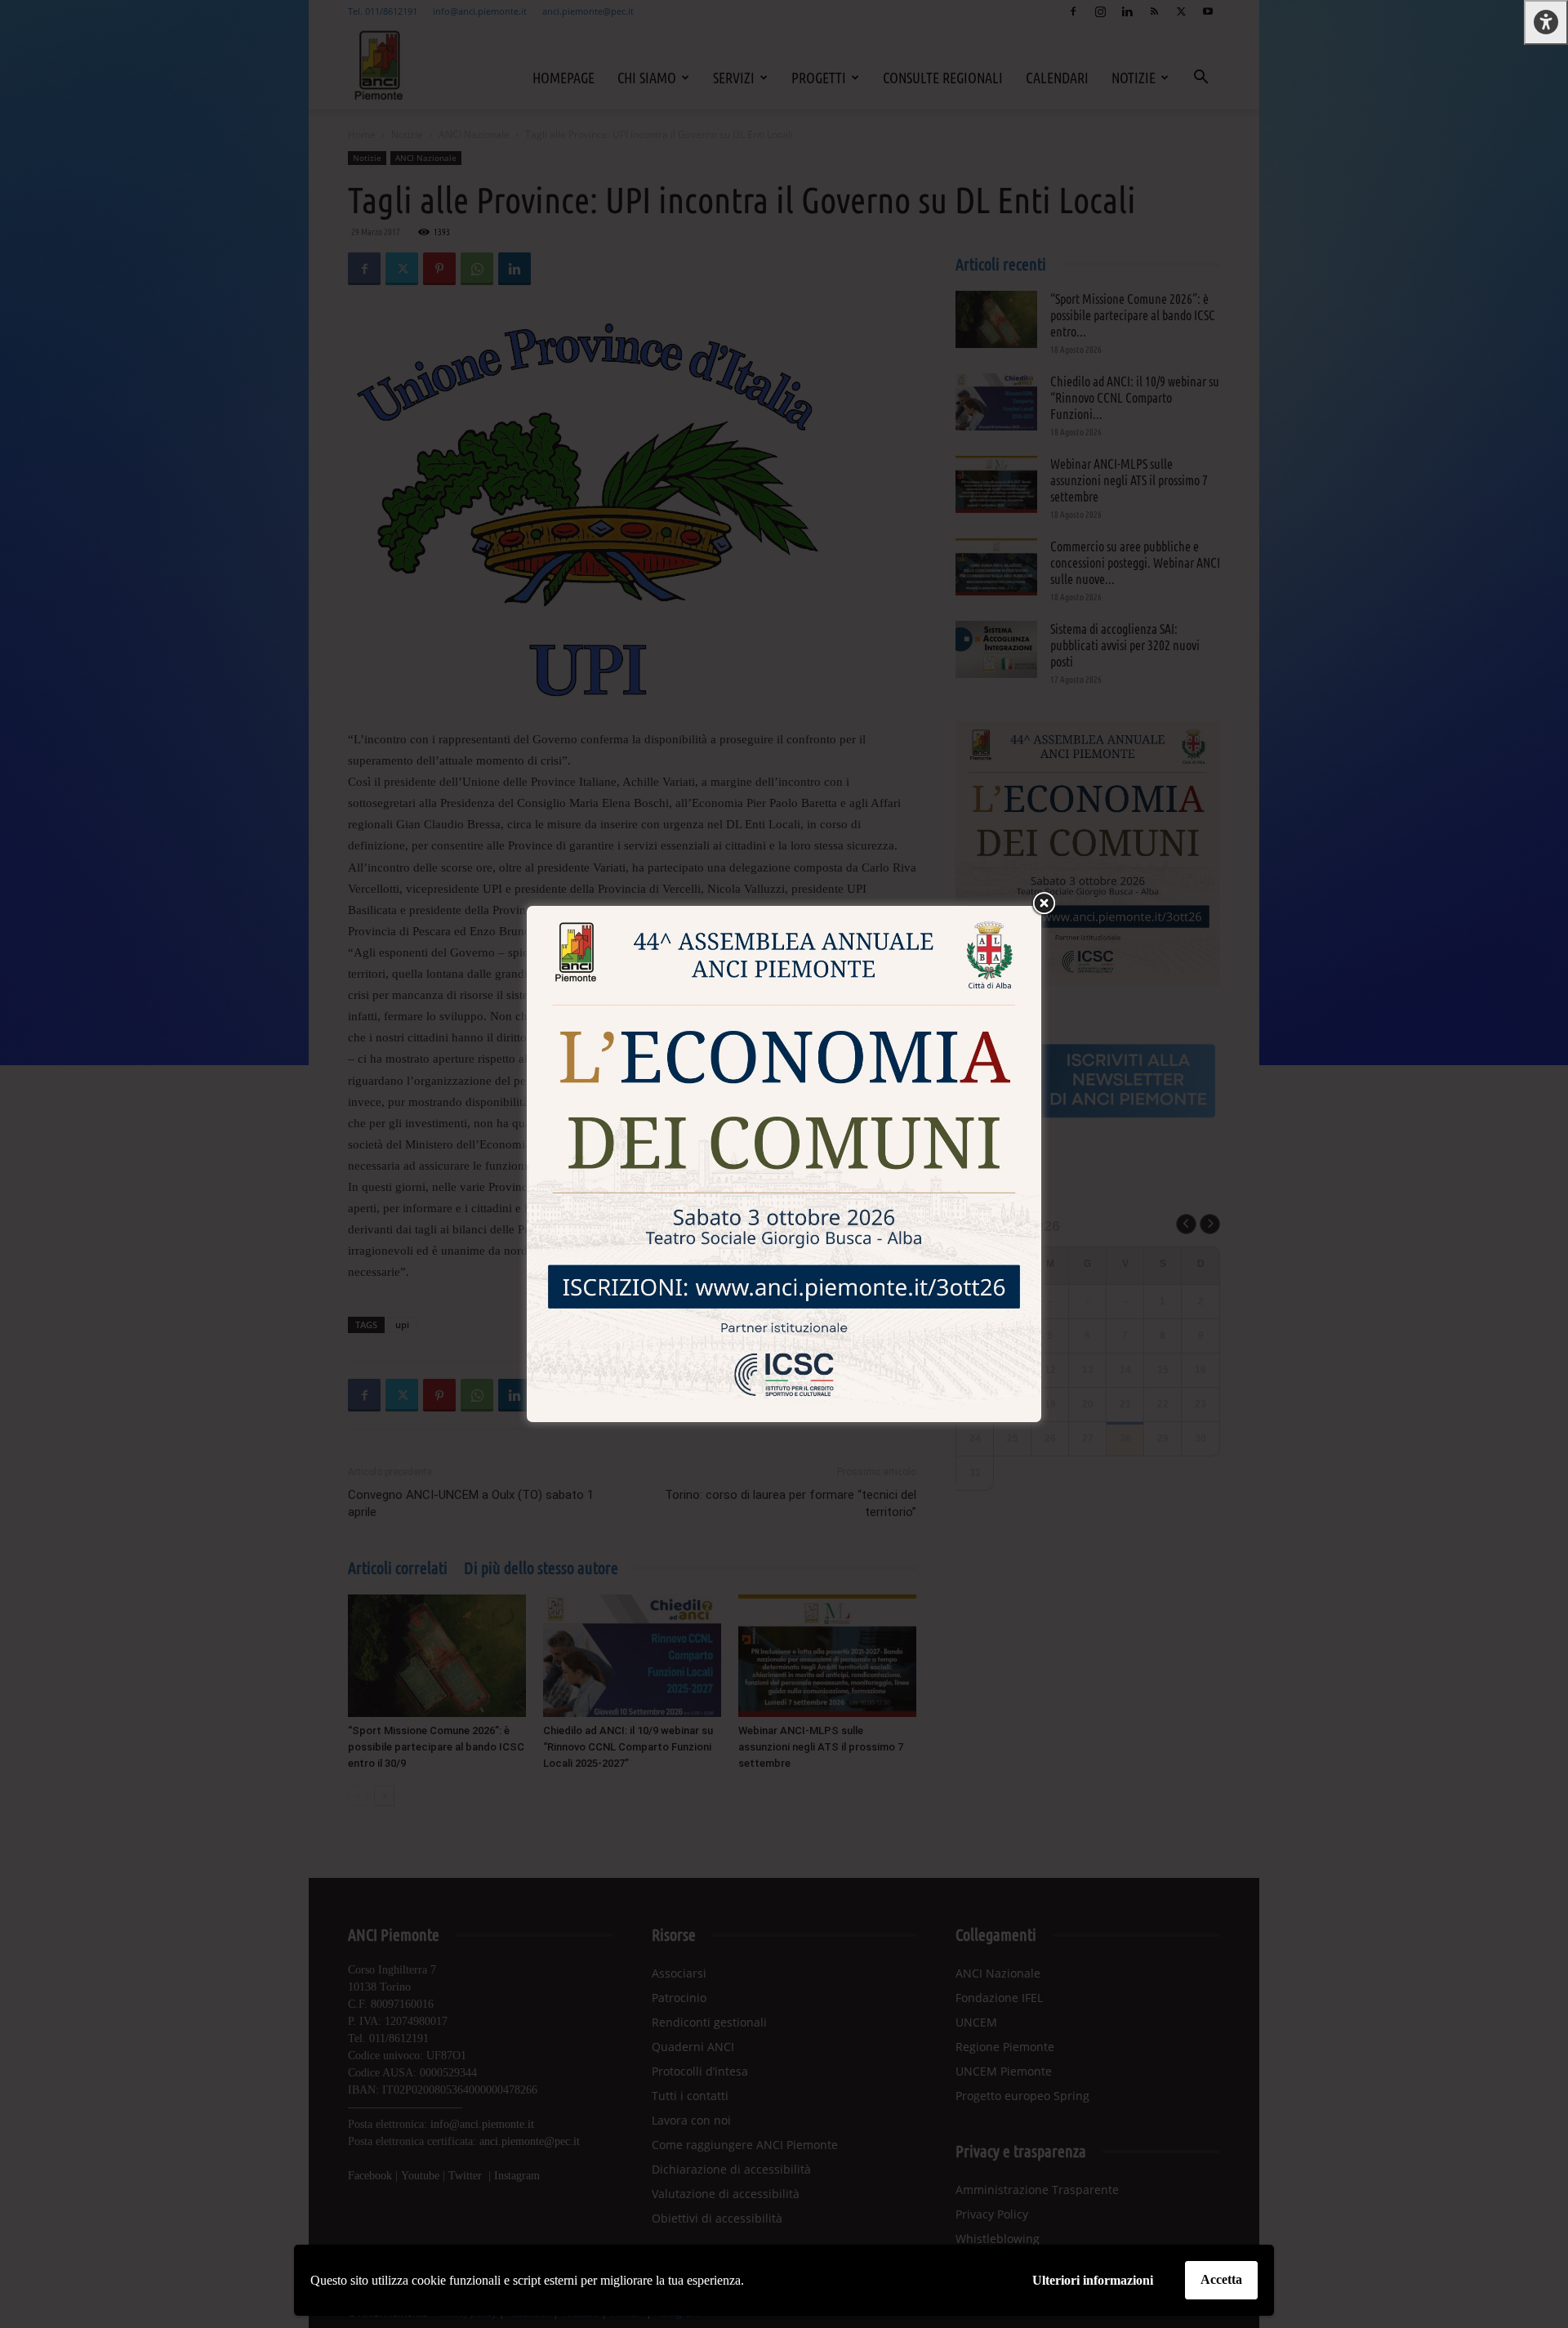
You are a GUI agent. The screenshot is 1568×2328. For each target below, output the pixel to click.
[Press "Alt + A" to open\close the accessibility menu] (1546, 22)
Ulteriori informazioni (1093, 2280)
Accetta (1221, 2279)
